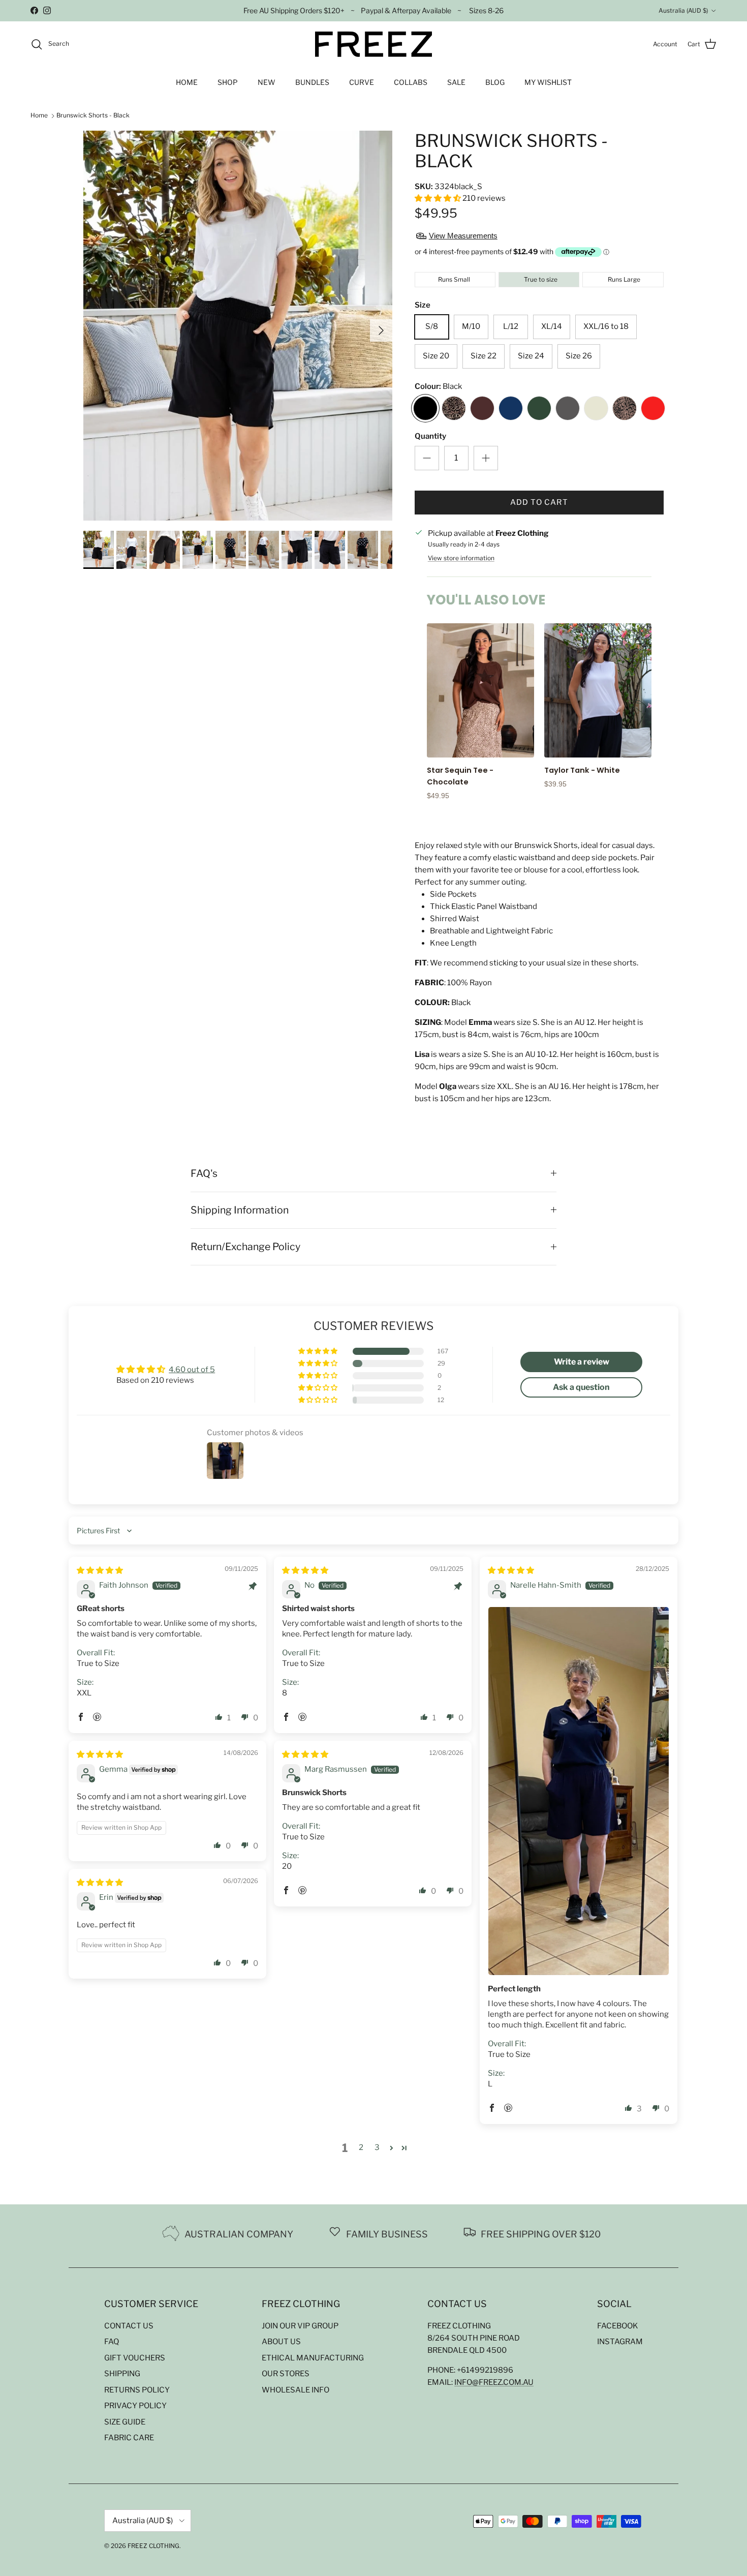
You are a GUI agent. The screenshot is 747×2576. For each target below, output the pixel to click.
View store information (461, 558)
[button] (439, 198)
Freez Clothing (153, 2546)
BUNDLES (312, 82)
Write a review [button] (582, 1362)
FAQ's (204, 1173)
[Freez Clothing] (373, 44)
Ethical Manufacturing (313, 2358)
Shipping (122, 2374)
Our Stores (286, 2374)
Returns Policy (137, 2390)
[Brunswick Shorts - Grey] (568, 410)
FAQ (112, 2342)
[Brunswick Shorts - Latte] (596, 410)
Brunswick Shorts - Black (93, 116)
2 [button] (361, 2147)
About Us (281, 2342)
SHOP (228, 82)
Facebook (618, 2326)
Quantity (430, 436)
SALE (456, 82)
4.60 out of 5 (192, 1370)
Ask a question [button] (581, 1387)
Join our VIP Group (300, 2326)
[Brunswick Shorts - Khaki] (539, 410)
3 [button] (377, 2147)
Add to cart (539, 502)
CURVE (362, 82)
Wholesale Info (295, 2390)
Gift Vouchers (135, 2358)
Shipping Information (240, 1210)
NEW (267, 82)
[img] (100, 1570)
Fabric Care (129, 2438)
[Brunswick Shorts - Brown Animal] (625, 410)
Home (39, 116)
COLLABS (411, 82)
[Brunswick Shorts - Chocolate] (482, 410)
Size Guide (125, 2422)
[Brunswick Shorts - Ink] (511, 410)
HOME (187, 82)
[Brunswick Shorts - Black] (425, 410)
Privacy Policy (135, 2406)
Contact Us (129, 2326)
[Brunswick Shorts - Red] (653, 410)
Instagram (620, 2342)
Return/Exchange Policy (245, 1247)
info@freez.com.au (494, 2382)
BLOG (495, 82)
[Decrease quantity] (427, 458)
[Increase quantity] (486, 458)
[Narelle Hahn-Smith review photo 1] (579, 1791)
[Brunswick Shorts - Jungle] (454, 410)
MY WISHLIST (548, 82)
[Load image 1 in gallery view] (238, 326)
